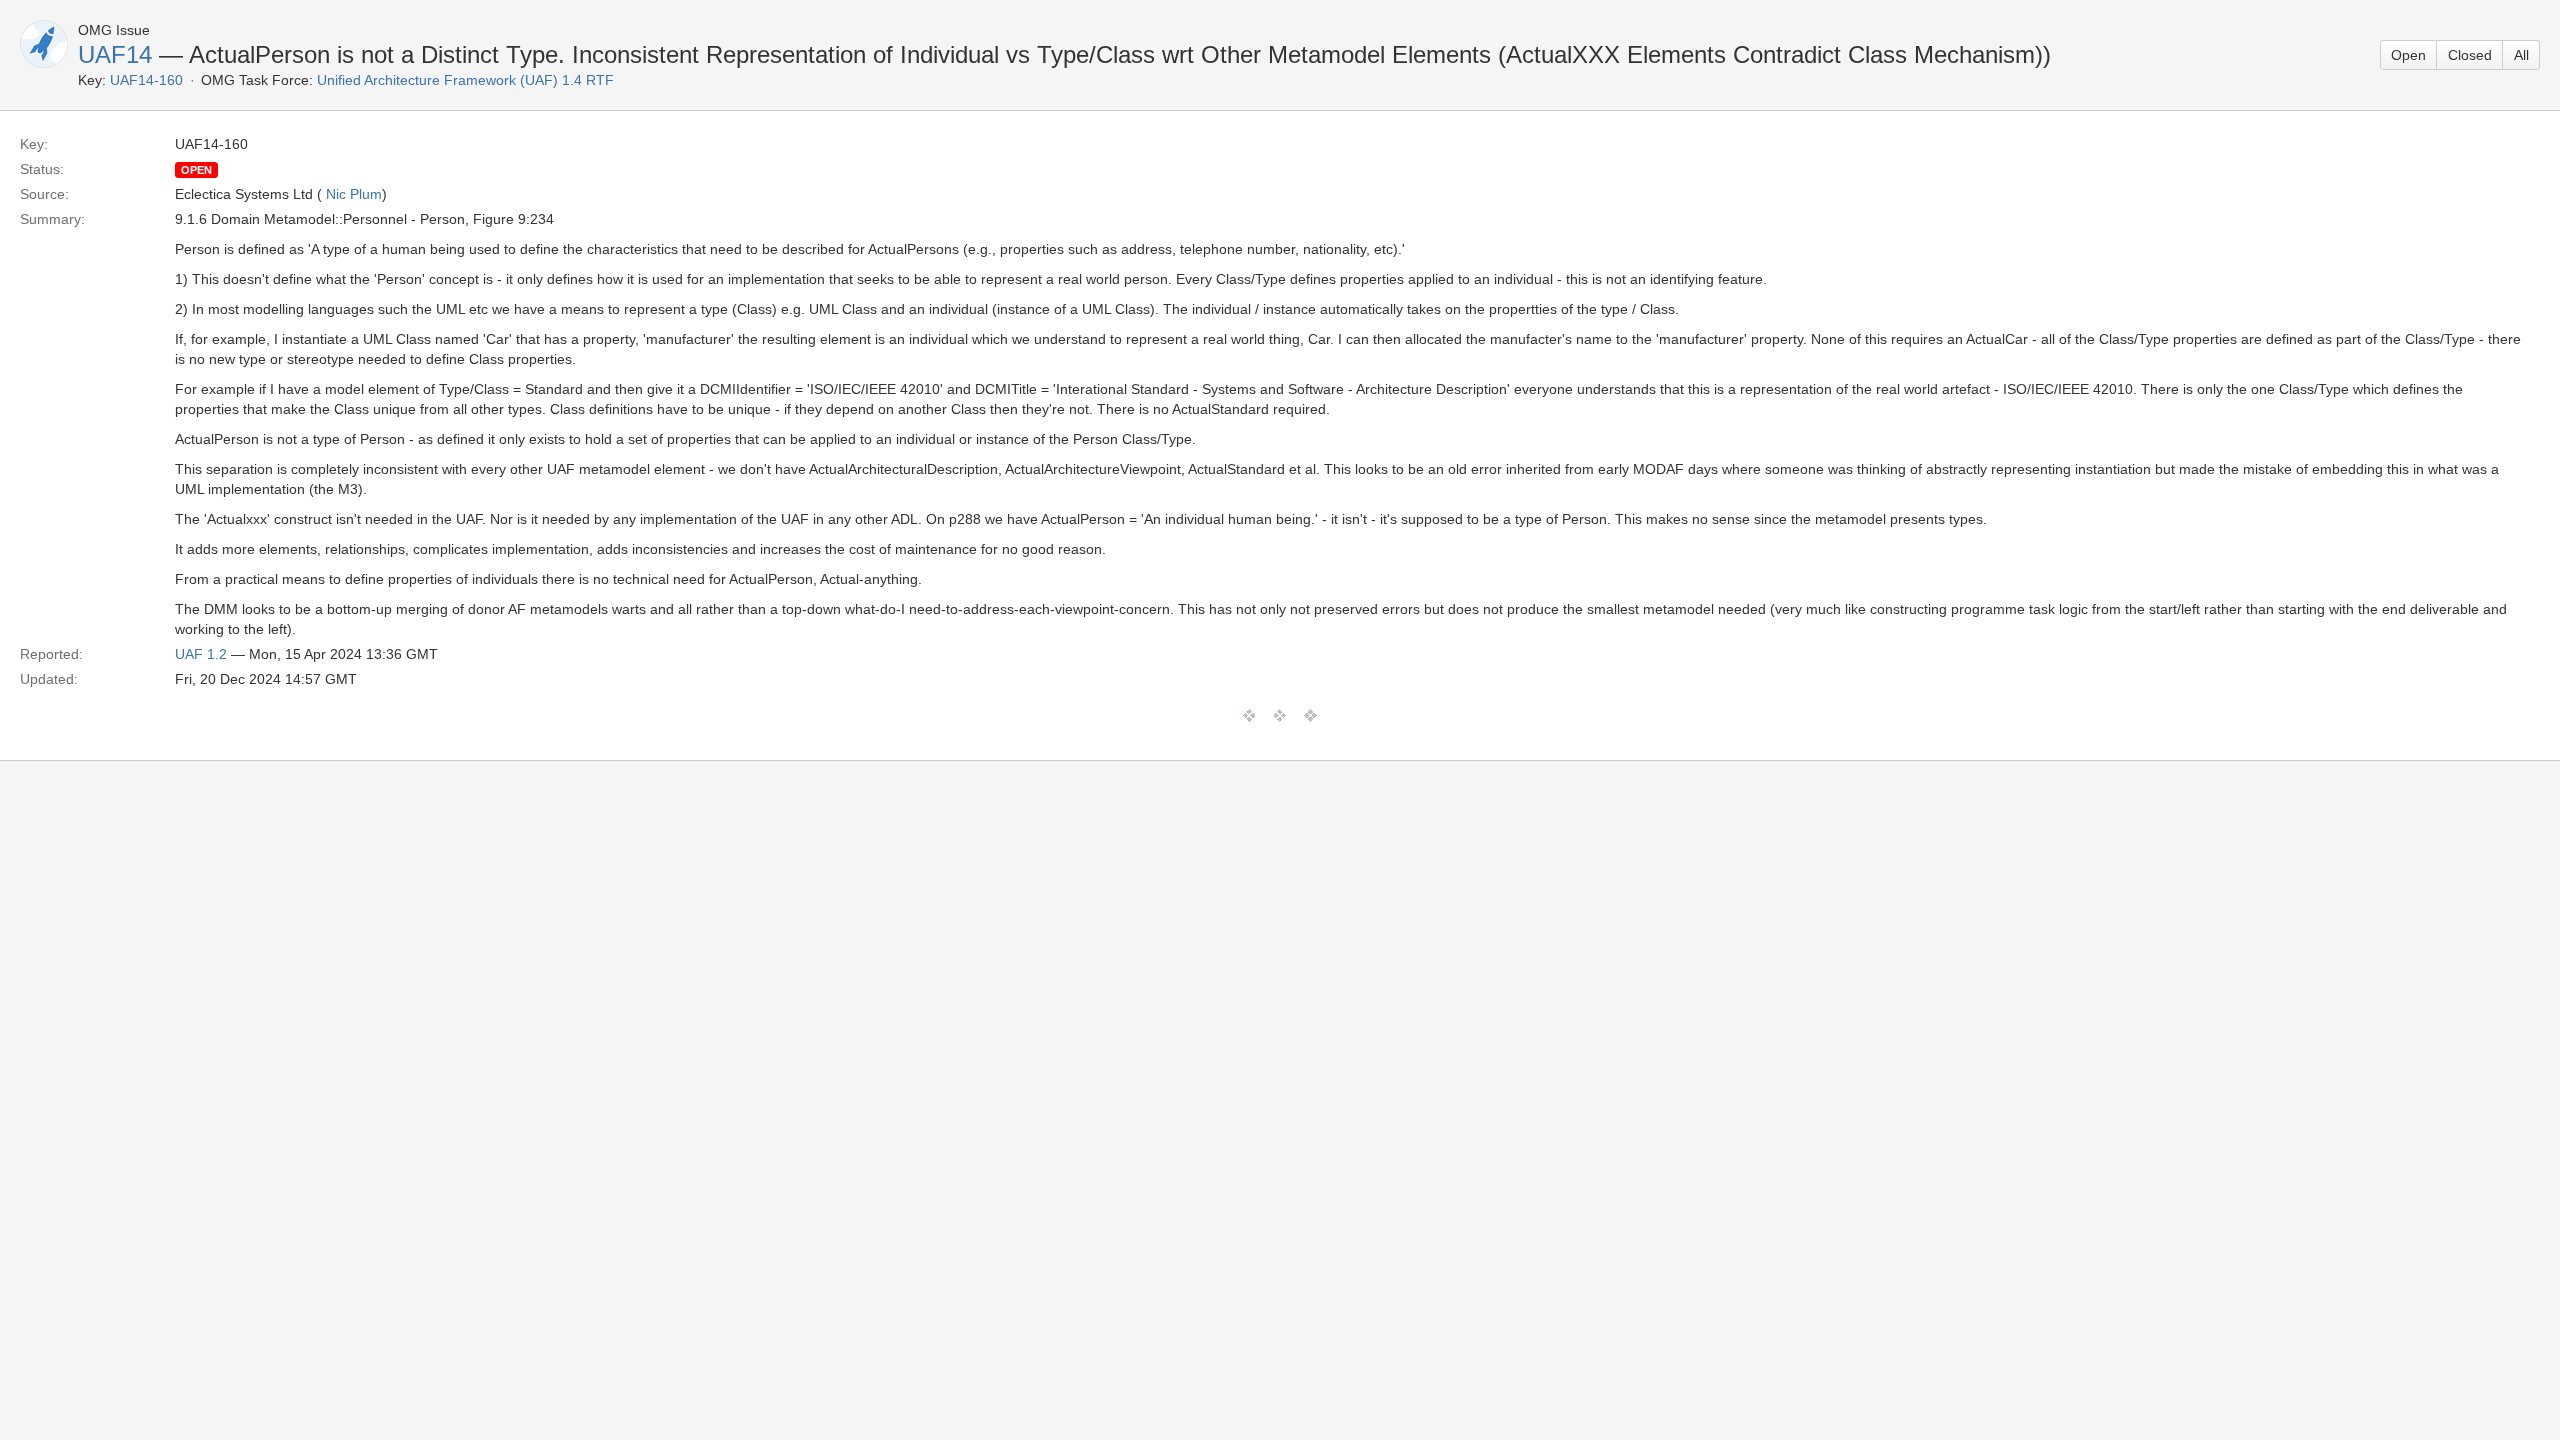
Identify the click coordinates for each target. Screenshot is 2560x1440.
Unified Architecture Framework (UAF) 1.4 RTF (465, 80)
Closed (2470, 55)
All (2521, 55)
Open (2408, 55)
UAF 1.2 (201, 654)
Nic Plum (354, 194)
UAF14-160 (146, 80)
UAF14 (115, 54)
